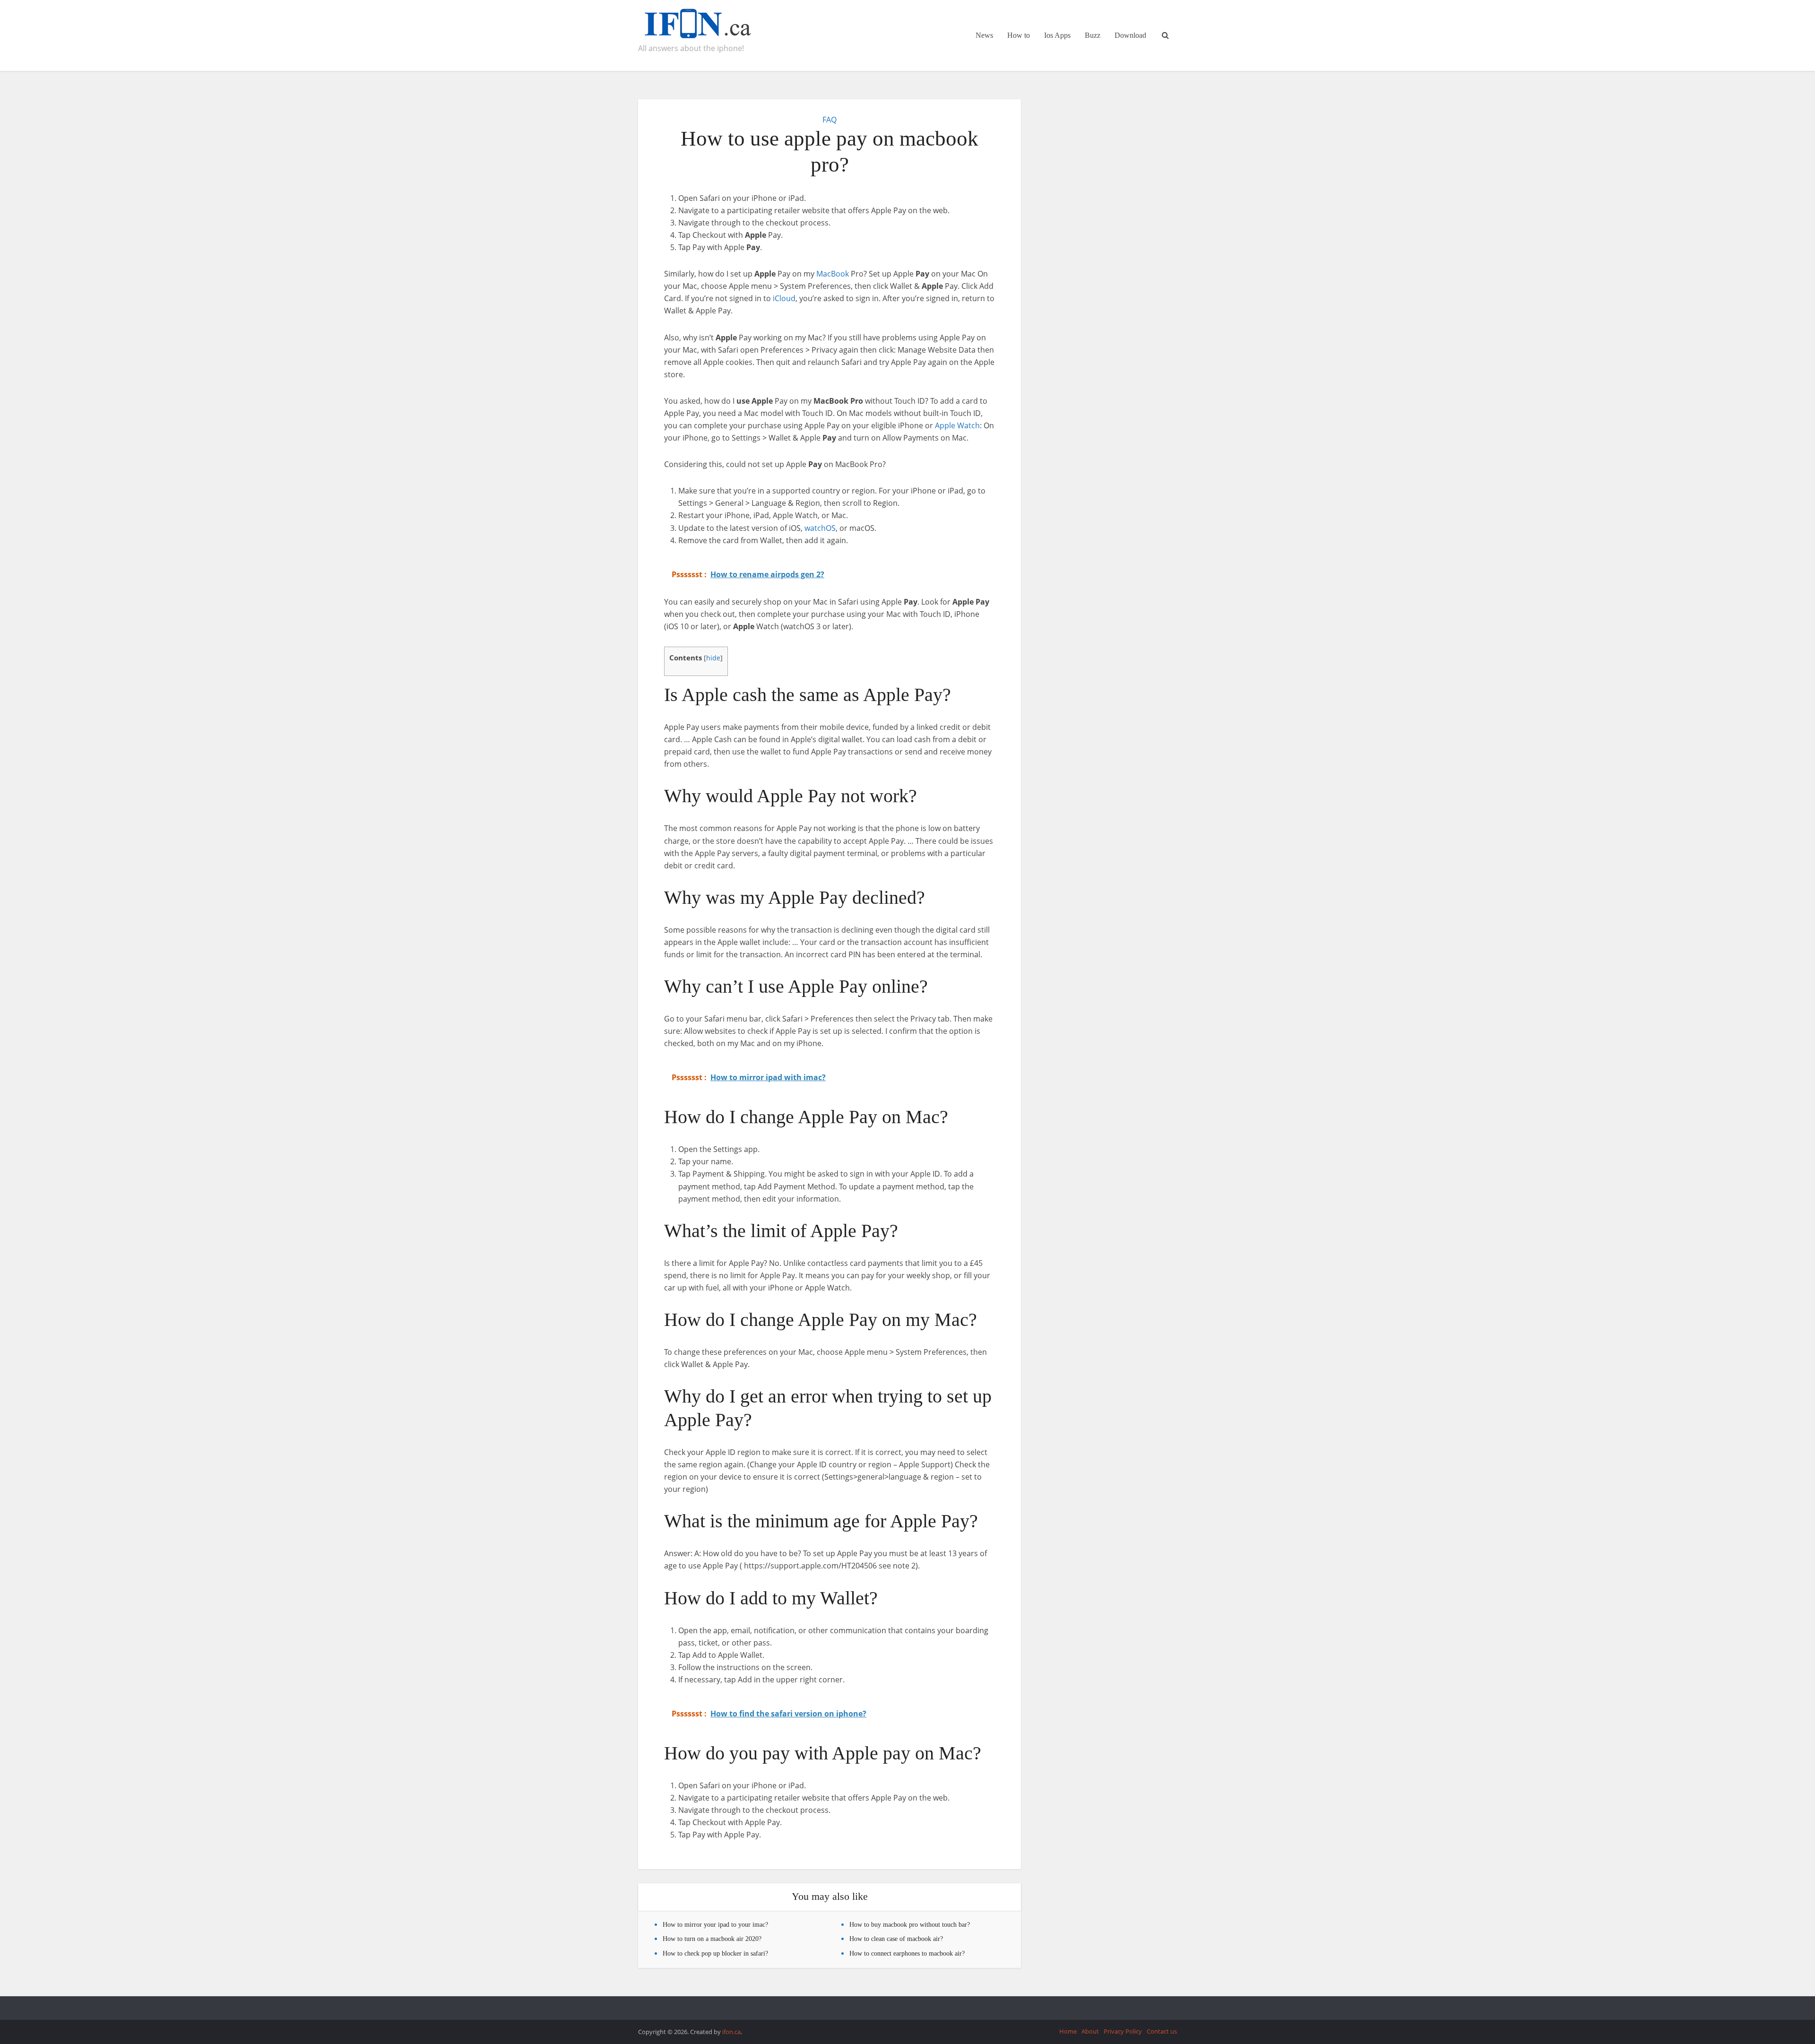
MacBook (833, 274)
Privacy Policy (1123, 2031)
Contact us (1162, 2031)
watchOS (820, 528)
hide (713, 658)
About (1090, 2031)
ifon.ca (731, 2032)
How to (1019, 35)
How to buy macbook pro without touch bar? (910, 1925)
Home (1068, 2031)
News (984, 35)
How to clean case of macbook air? (896, 1939)
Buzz (1093, 35)
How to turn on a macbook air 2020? (712, 1939)
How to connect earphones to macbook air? (907, 1953)
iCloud (784, 298)
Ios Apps (1057, 35)
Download (1130, 35)
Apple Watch (957, 425)
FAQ (830, 120)
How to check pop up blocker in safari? (715, 1953)
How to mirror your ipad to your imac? (715, 1925)
